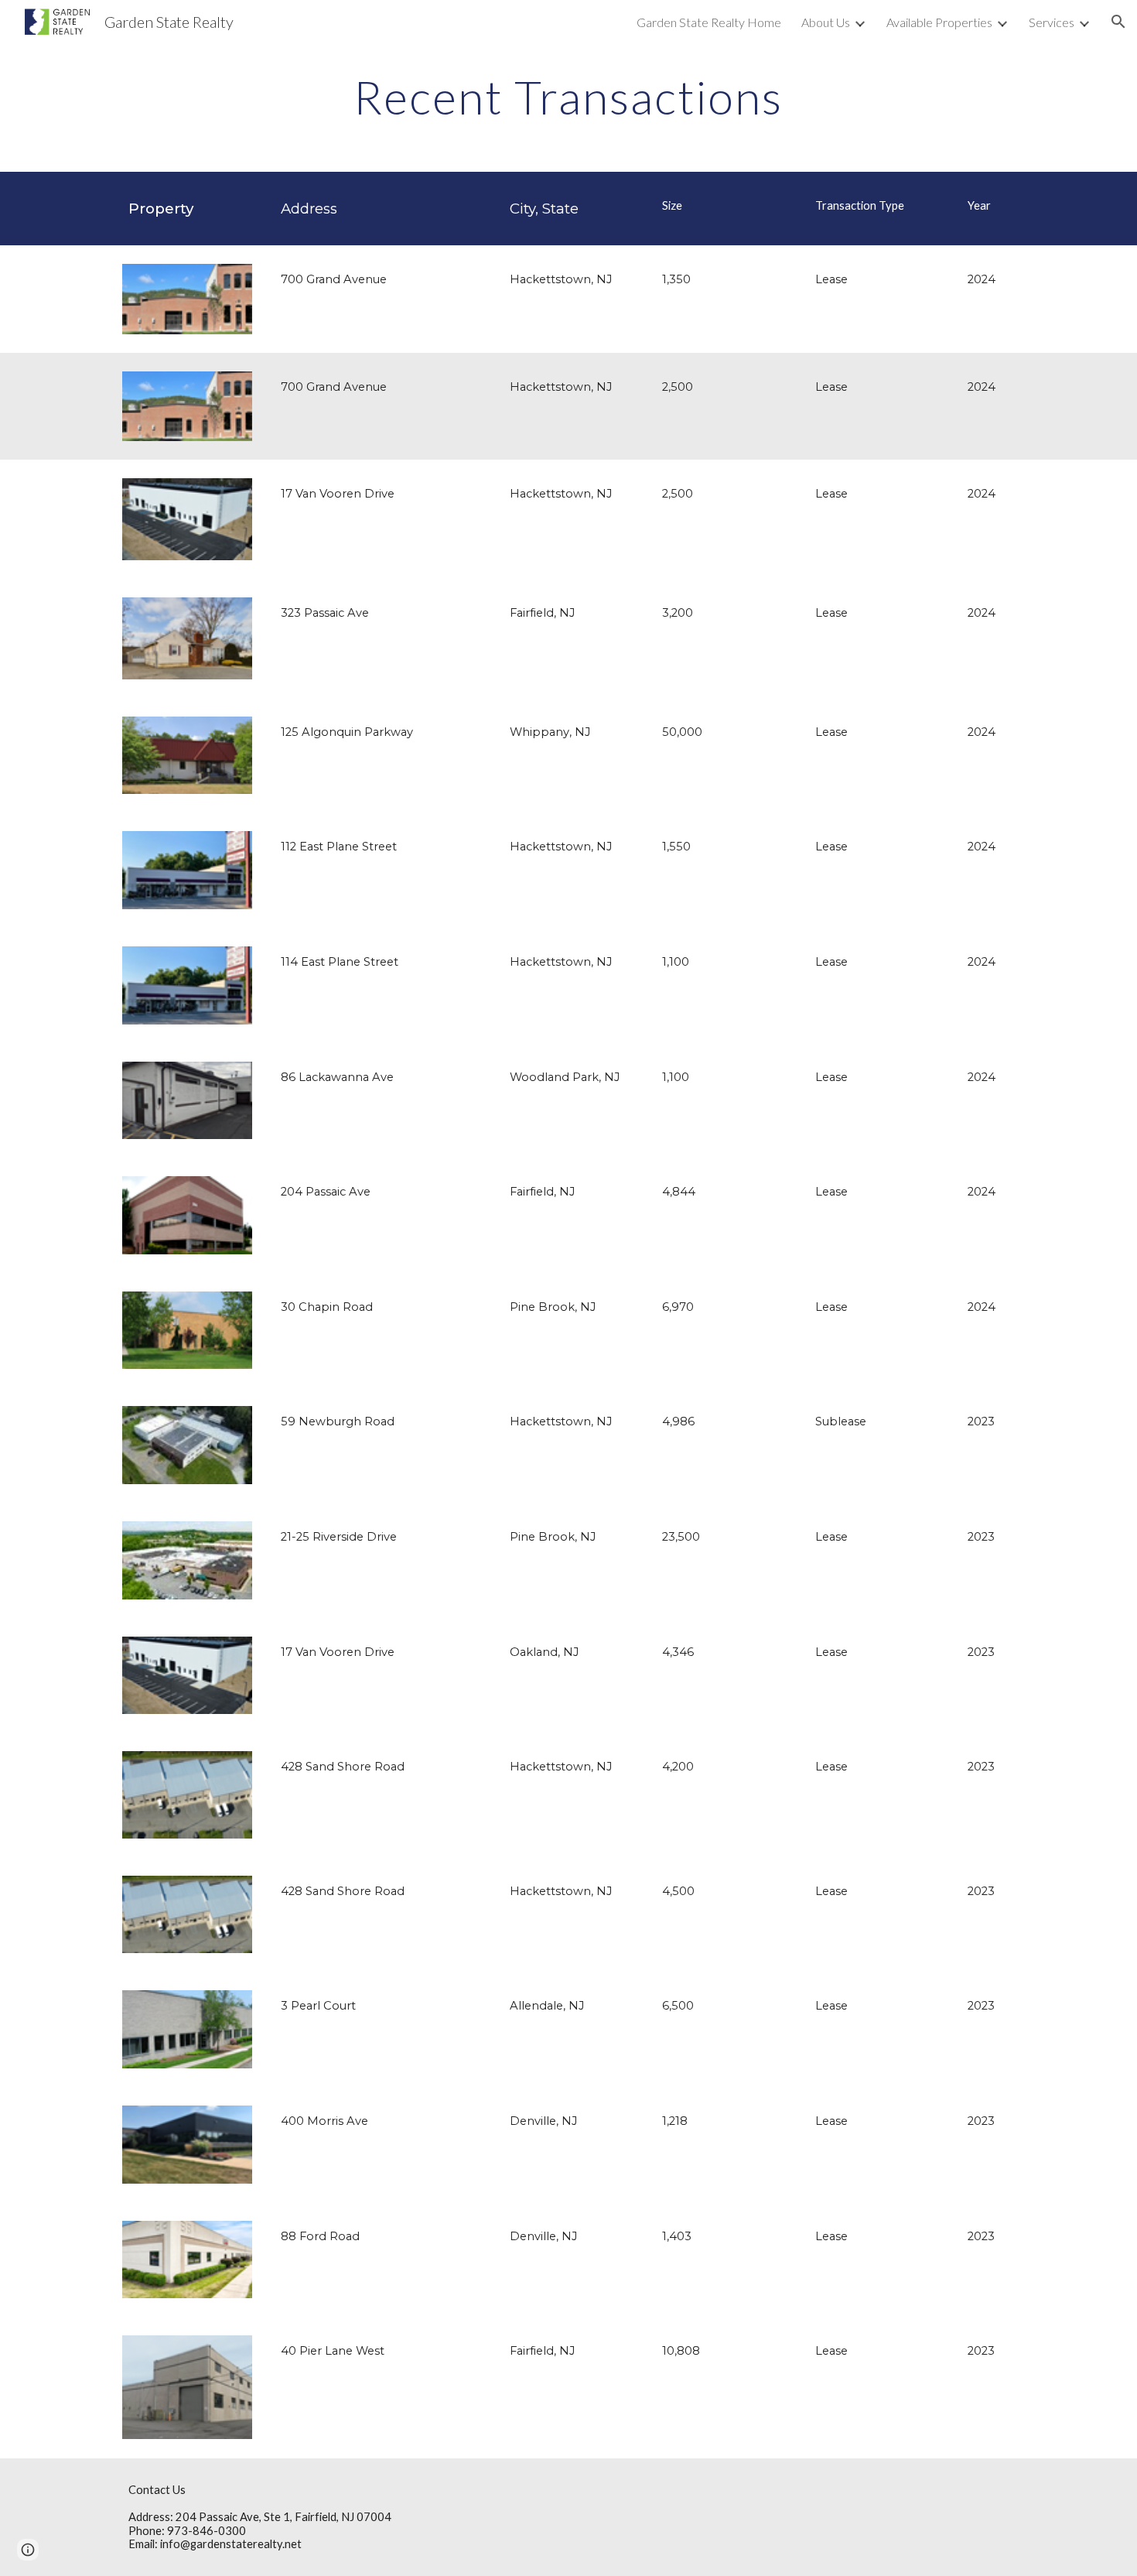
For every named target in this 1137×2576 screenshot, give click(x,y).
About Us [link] (826, 22)
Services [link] (1052, 22)
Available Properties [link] (939, 22)
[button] (1118, 22)
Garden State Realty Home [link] (709, 22)
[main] (568, 97)
